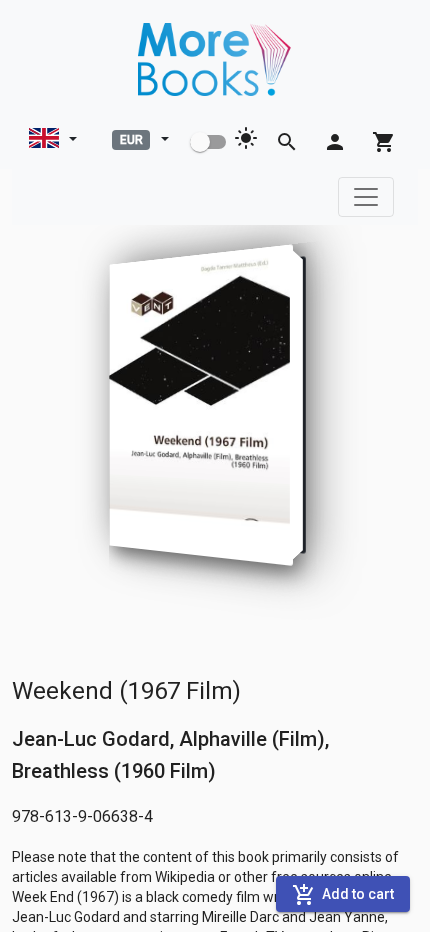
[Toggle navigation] (366, 197)
